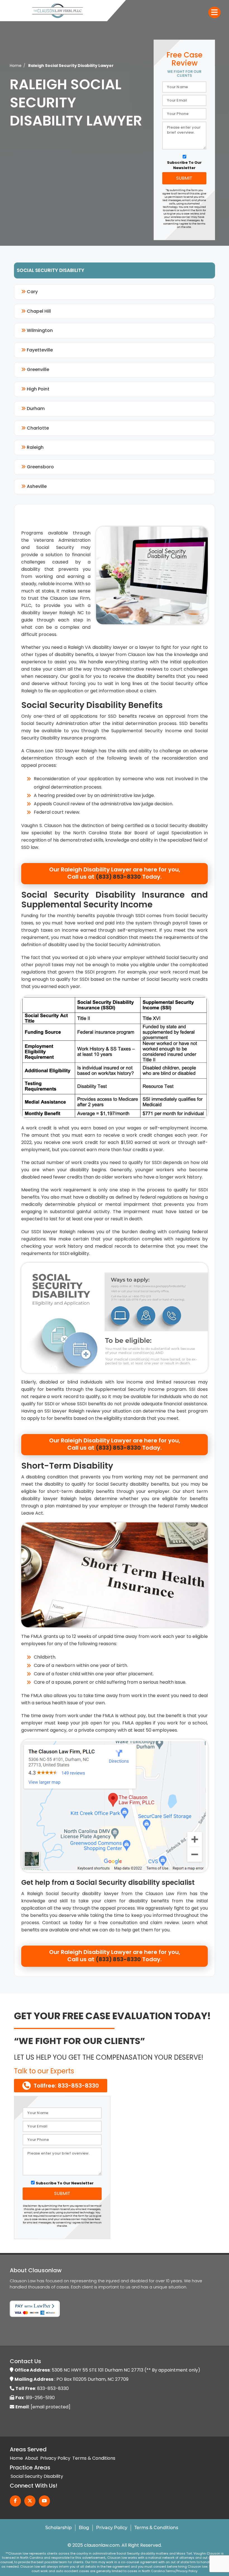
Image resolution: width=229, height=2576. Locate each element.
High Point (38, 389)
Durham (35, 409)
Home (16, 66)
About (32, 2458)
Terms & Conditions (94, 2458)
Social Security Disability (37, 2476)
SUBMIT (184, 178)
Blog (84, 2528)
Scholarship (59, 2528)
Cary (32, 292)
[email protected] (51, 2407)
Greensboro (40, 467)
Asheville (36, 486)
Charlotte (37, 428)
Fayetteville (39, 350)
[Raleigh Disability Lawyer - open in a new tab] (115, 1805)
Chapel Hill (38, 311)
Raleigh (35, 447)
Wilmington (39, 330)
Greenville (37, 369)
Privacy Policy (55, 2458)
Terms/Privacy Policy (181, 2571)
